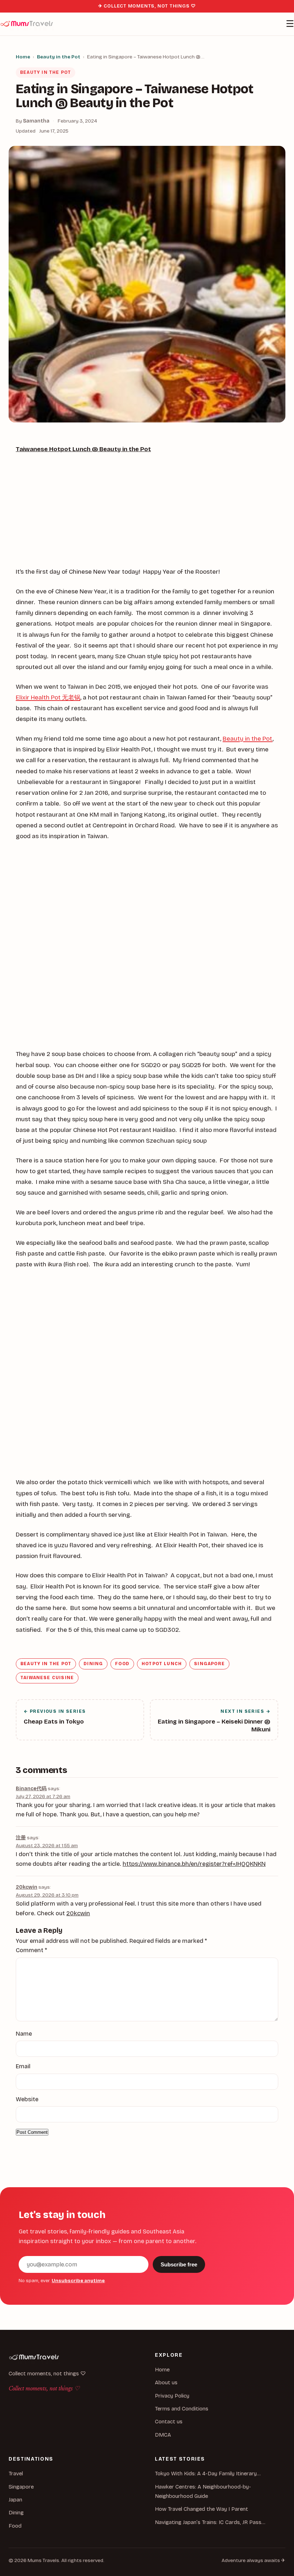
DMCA (163, 2435)
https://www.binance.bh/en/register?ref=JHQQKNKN (194, 1864)
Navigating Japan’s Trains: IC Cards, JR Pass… (210, 2522)
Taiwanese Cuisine (47, 1678)
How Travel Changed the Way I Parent (201, 2509)
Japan (15, 2500)
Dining (93, 1664)
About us (166, 2383)
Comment (31, 1950)
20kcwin (27, 1887)
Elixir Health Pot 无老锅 (48, 697)
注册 (21, 1838)
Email (23, 2066)
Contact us (169, 2422)
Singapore (209, 1664)
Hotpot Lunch (162, 1664)
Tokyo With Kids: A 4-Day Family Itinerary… (208, 2474)
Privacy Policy (172, 2396)
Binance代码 (31, 1789)
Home (23, 57)
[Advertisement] (147, 513)
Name (24, 2034)
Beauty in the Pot (59, 57)
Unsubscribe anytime (78, 2281)
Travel (16, 2474)
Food (122, 1664)
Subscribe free (179, 2264)
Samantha (36, 121)
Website (27, 2099)
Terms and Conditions (182, 2409)
